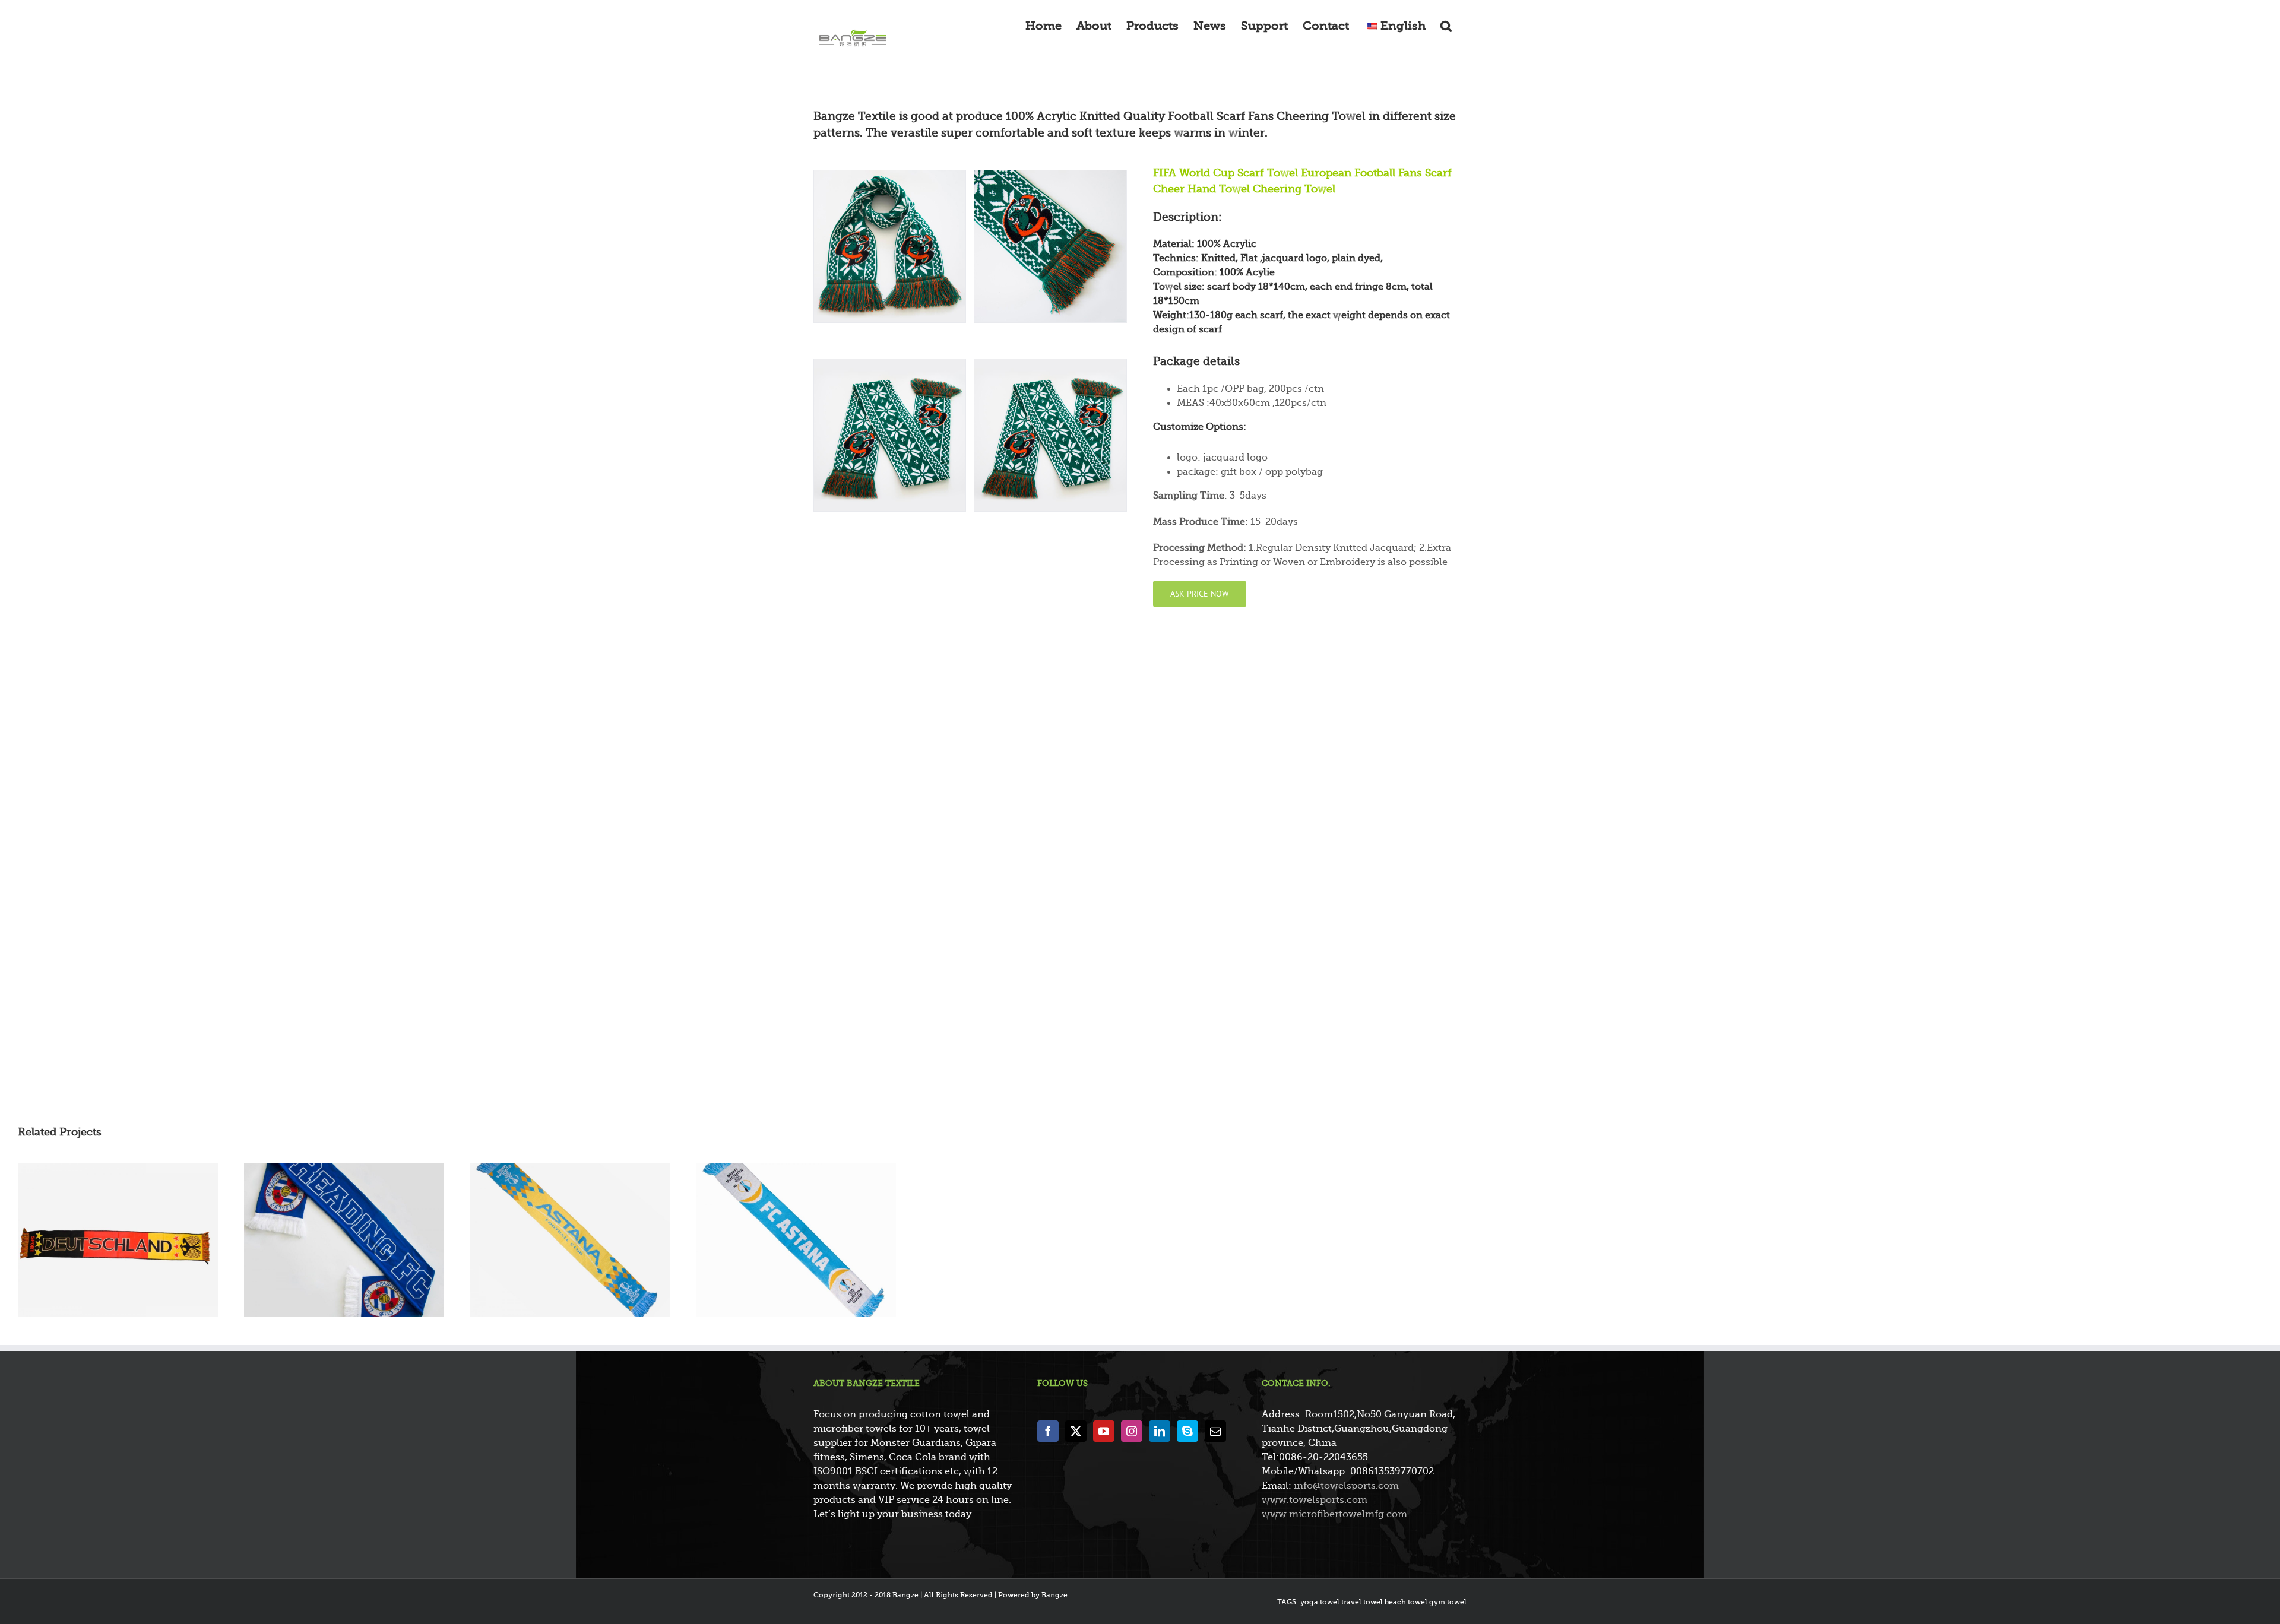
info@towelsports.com (1346, 1486)
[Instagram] (1132, 1431)
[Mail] (1215, 1431)
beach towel (1406, 1602)
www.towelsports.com (1315, 1500)
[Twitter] (1076, 1431)
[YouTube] (1104, 1431)
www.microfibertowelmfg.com (1334, 1514)
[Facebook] (1048, 1431)
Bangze (1054, 1595)
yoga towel (1320, 1602)
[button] (1446, 25)
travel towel (1362, 1602)
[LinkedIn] (1160, 1431)
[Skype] (1187, 1431)
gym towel (1448, 1602)
